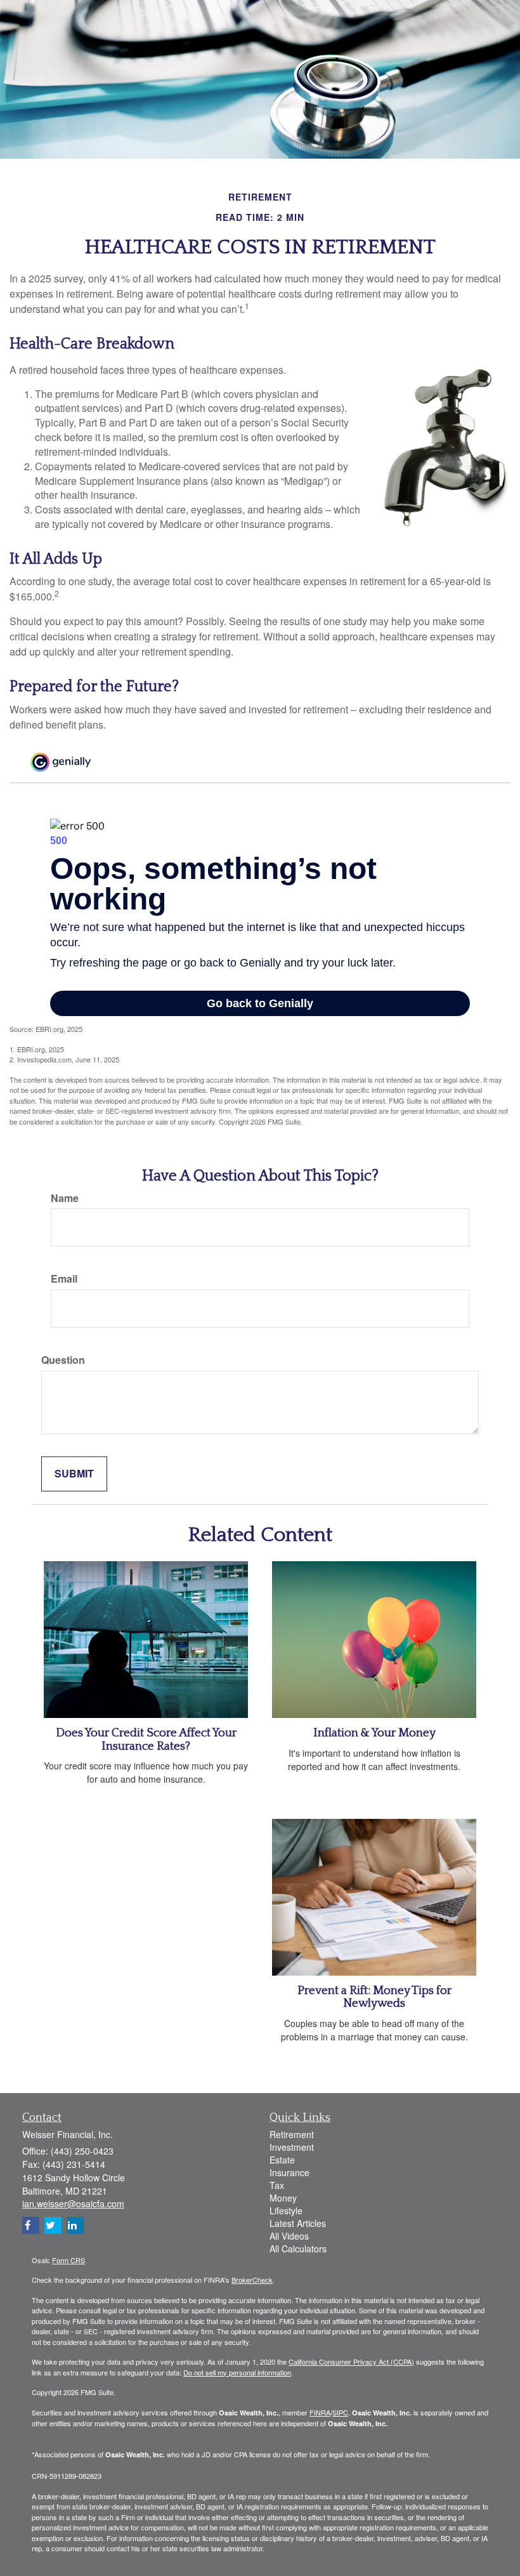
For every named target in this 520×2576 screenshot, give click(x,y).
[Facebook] (31, 2225)
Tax (277, 2185)
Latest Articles (298, 2223)
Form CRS (68, 2260)
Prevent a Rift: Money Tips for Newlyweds (374, 1997)
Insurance (289, 2172)
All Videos (289, 2236)
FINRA (320, 2412)
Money (283, 2198)
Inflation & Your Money (374, 1733)
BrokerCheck (252, 2280)
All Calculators (298, 2249)
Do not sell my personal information (237, 2372)
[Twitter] (53, 2225)
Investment (292, 2147)
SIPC (340, 2412)
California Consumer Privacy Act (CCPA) (351, 2361)
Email (64, 1279)
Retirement (292, 2134)
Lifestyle (286, 2210)
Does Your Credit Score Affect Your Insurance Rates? (146, 1740)
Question (63, 1360)
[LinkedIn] (75, 2225)
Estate (282, 2160)
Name (65, 1198)
